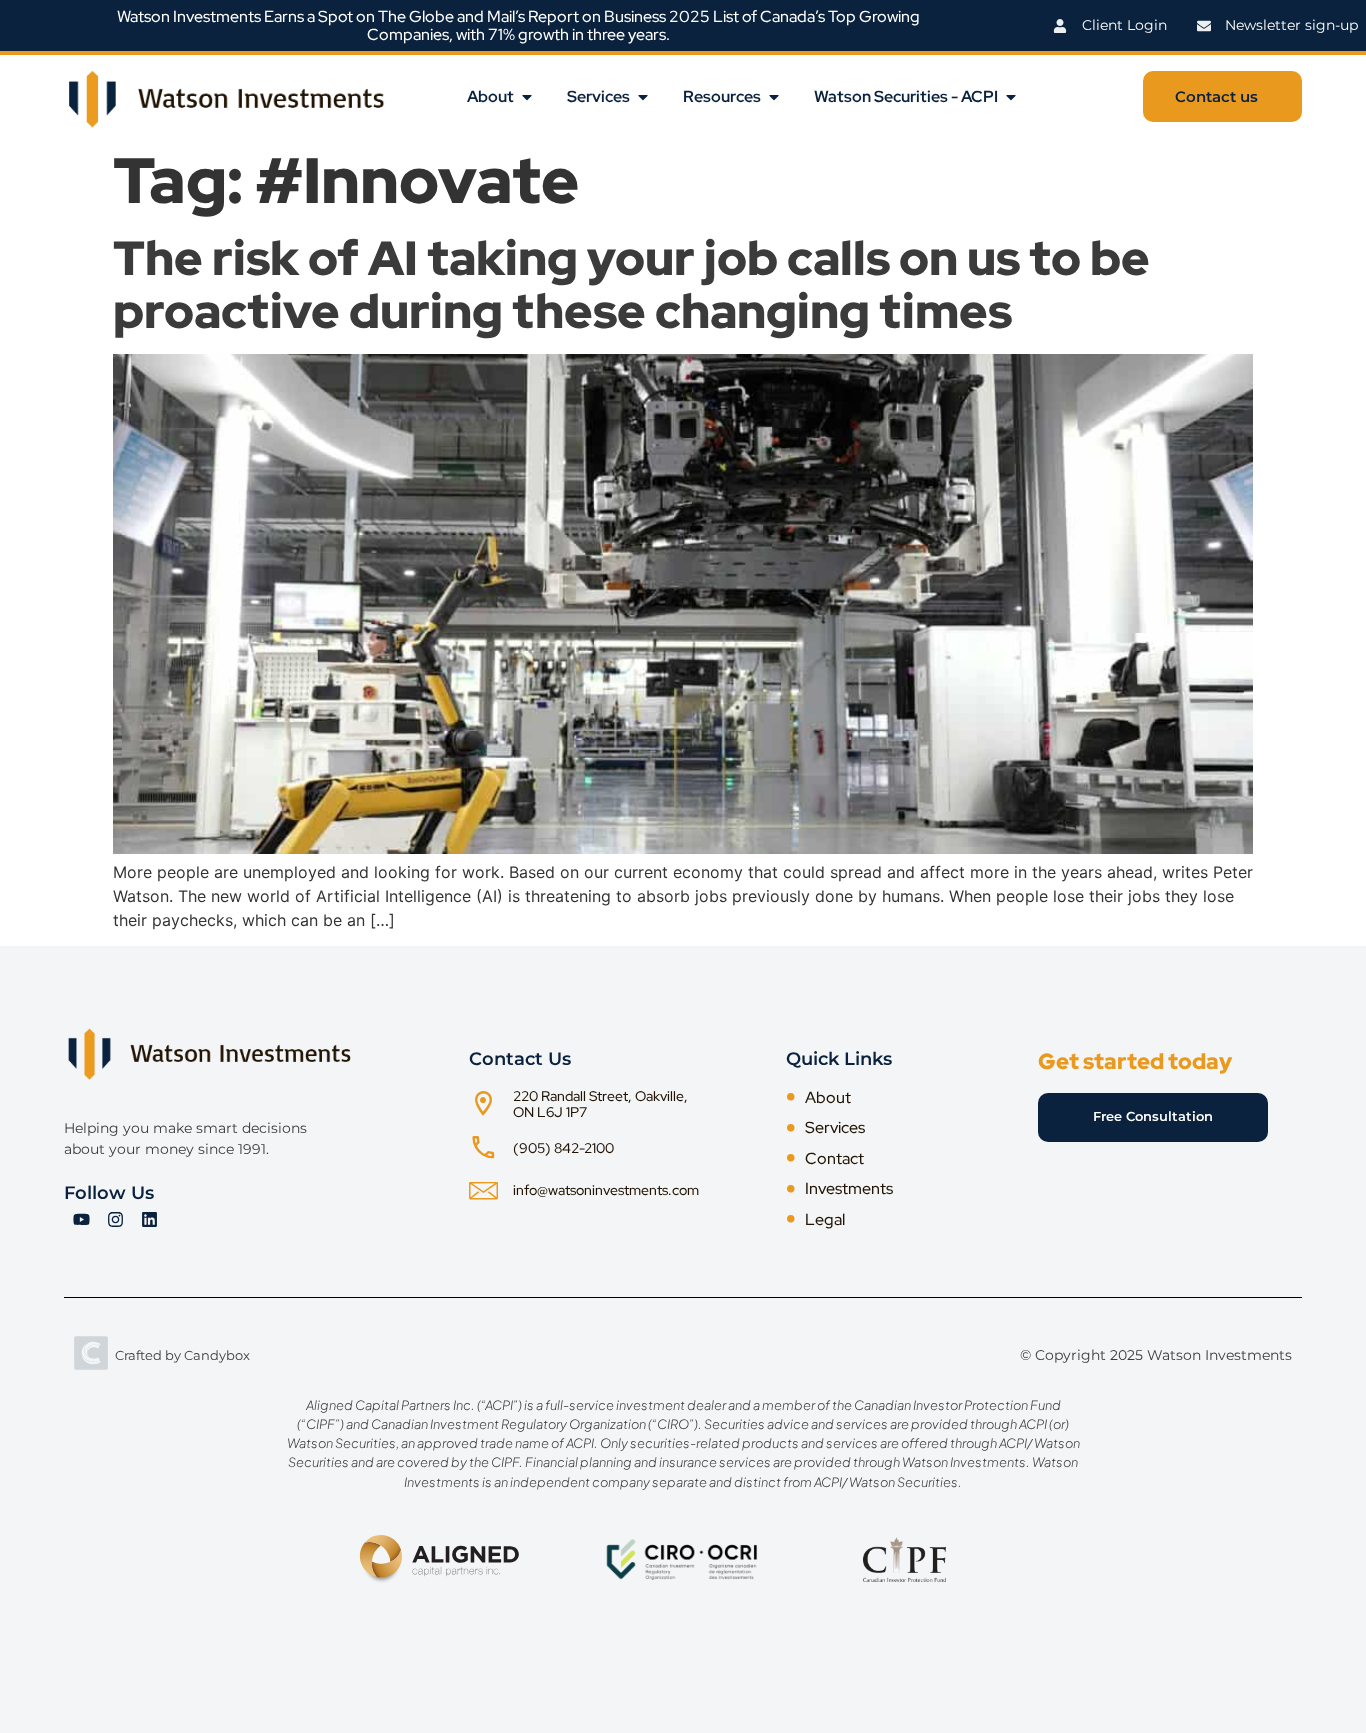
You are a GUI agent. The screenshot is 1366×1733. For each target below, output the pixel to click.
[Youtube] (81, 1220)
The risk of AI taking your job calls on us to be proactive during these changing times (631, 284)
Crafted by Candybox (182, 1355)
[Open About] (527, 97)
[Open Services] (643, 97)
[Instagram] (115, 1220)
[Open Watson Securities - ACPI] (1011, 97)
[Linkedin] (149, 1220)
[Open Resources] (774, 97)
